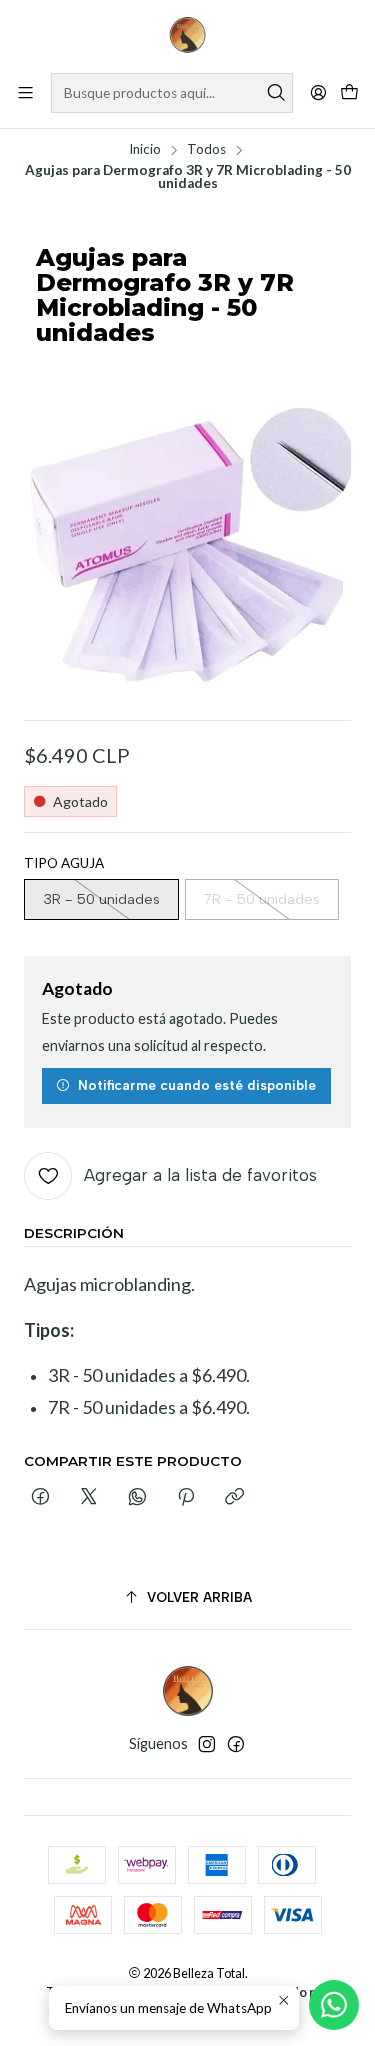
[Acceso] (318, 92)
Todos (206, 150)
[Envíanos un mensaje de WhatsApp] (334, 2005)
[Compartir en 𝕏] (89, 1498)
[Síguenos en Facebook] (236, 1744)
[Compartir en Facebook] (40, 1498)
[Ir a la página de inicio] (188, 35)
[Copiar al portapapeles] (234, 1498)
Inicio (145, 150)
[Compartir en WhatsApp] (137, 1498)
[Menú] (25, 92)
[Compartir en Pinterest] (186, 1498)
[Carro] (349, 93)
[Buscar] (276, 93)
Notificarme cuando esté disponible (197, 1085)
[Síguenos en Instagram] (207, 1744)
